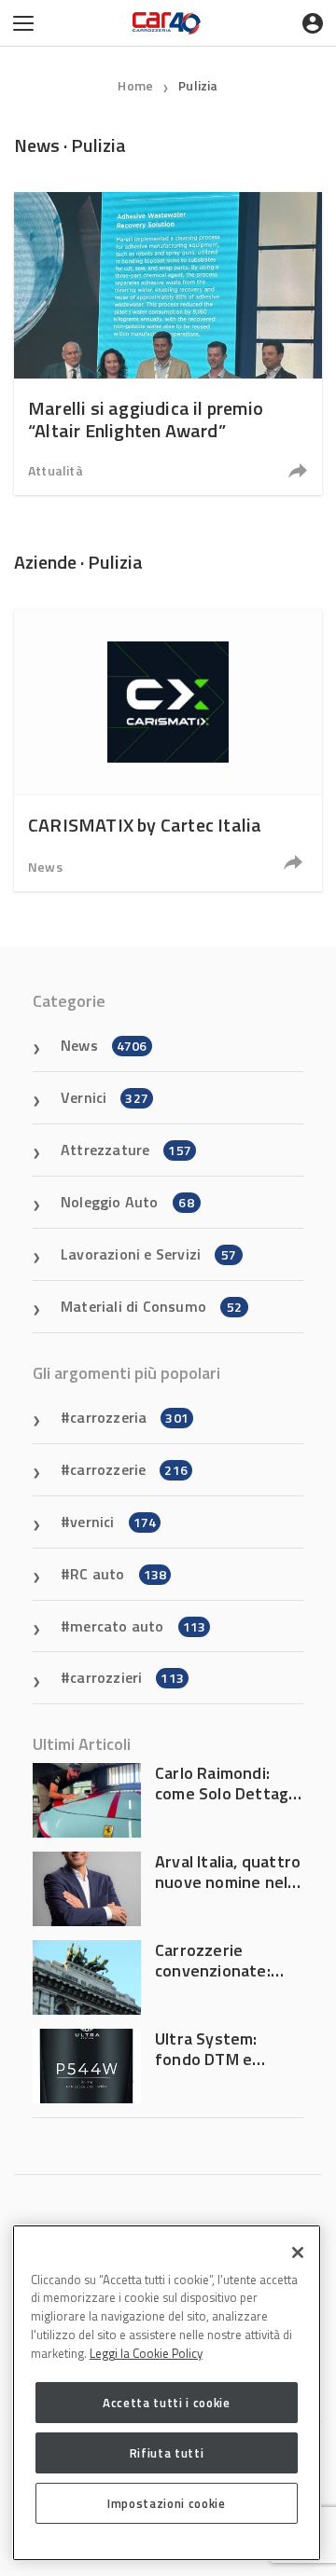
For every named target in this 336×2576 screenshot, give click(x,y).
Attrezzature (126, 1150)
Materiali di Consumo (151, 1306)
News (45, 867)
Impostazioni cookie (166, 2503)
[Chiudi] (298, 2252)
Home (135, 85)
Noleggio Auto (127, 1202)
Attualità (56, 470)
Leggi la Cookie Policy (146, 2353)
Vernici (105, 1097)
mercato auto (138, 1626)
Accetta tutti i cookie (166, 2403)
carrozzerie (129, 1469)
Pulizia (198, 85)
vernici (113, 1522)
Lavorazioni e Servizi (148, 1254)
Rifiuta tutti (167, 2453)
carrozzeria (129, 1417)
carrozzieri (127, 1677)
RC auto (118, 1574)
